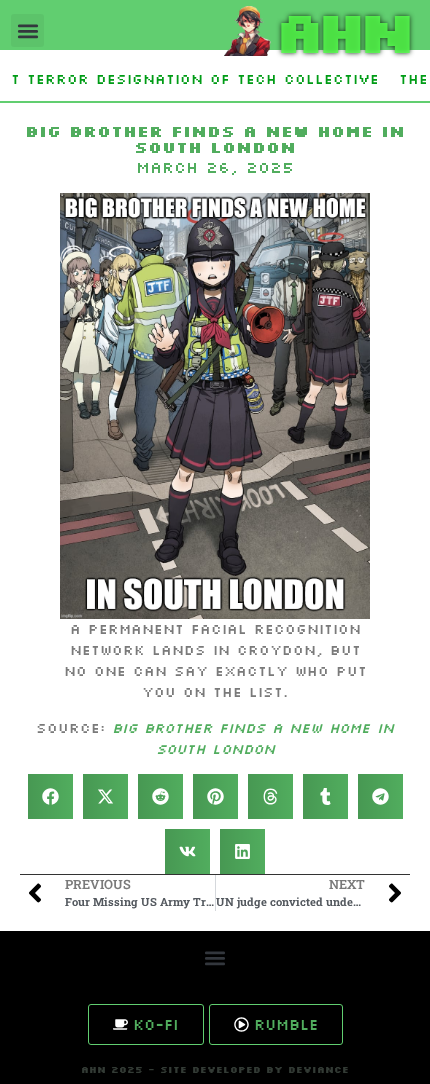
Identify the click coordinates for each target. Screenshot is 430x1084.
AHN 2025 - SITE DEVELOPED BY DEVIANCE (215, 1069)
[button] (27, 30)
